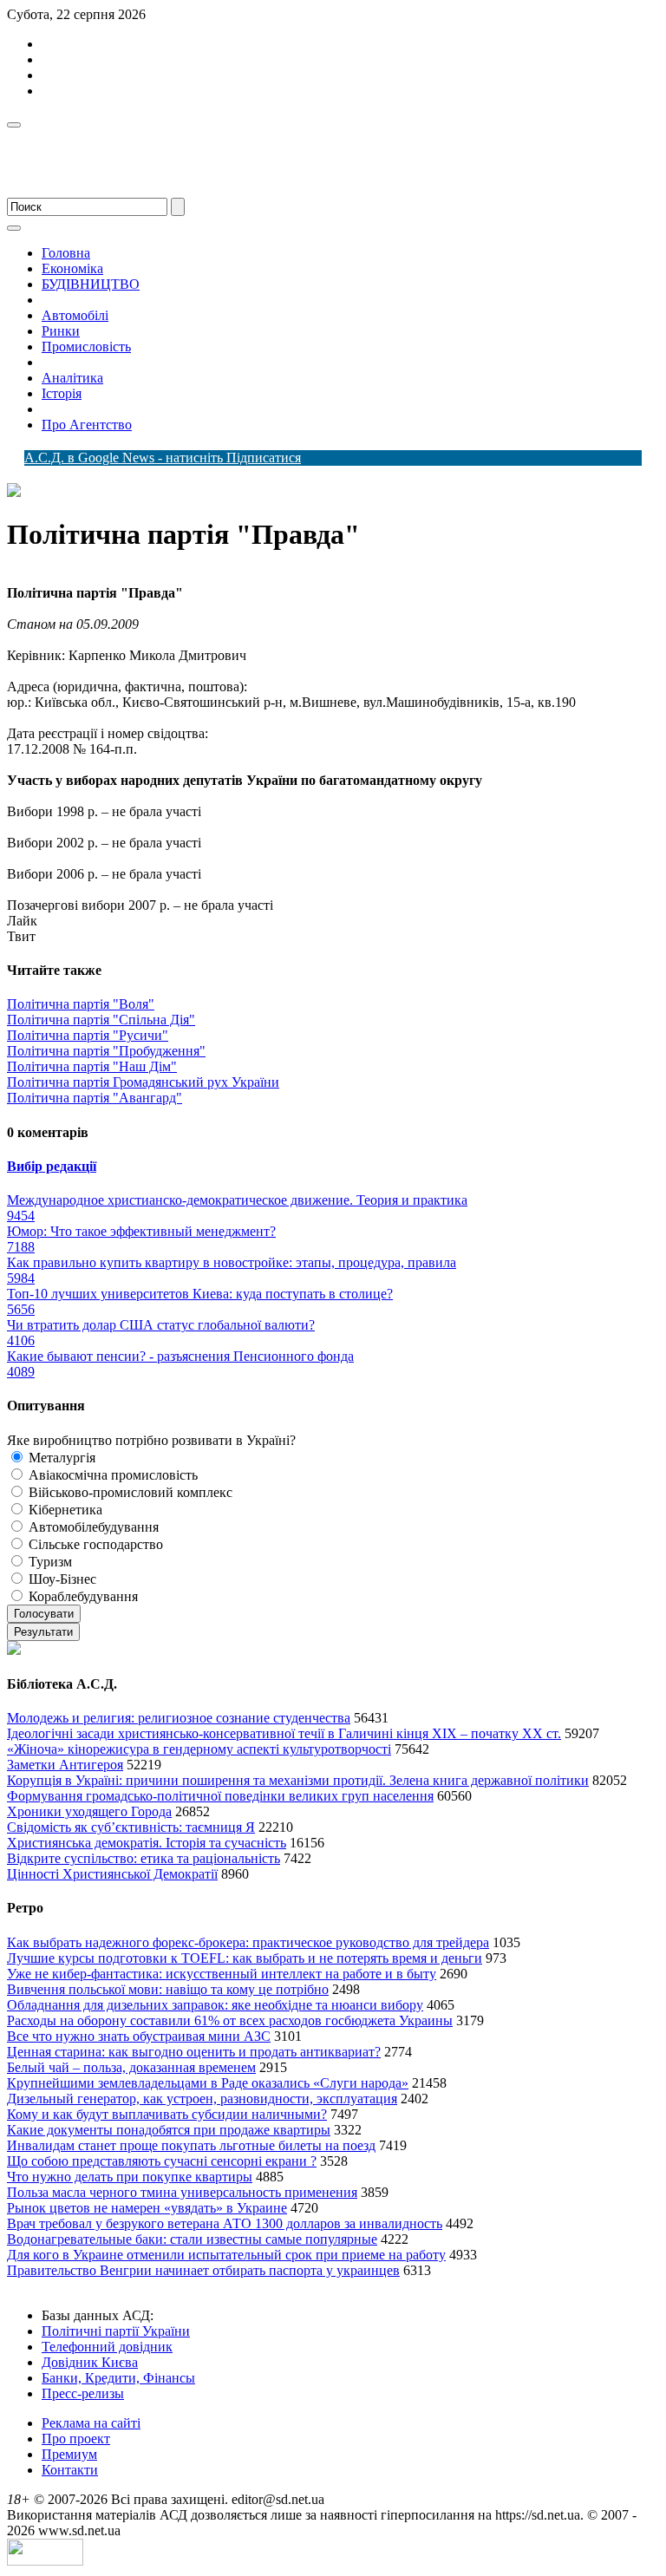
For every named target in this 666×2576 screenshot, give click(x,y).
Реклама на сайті (91, 2423)
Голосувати (44, 1614)
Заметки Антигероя (65, 1765)
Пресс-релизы (83, 2393)
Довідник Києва (90, 2362)
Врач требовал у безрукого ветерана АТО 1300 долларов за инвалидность (225, 2223)
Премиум (69, 2454)
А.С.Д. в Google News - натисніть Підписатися (163, 458)
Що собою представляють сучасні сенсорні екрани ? (162, 2161)
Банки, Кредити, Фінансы (118, 2378)
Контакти (70, 2470)
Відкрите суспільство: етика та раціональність (144, 1858)
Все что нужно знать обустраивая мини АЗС (139, 2036)
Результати (43, 1632)
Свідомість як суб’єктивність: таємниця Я (131, 1827)
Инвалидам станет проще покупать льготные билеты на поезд (191, 2145)
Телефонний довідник (107, 2347)
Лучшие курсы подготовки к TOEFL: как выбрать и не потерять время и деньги (245, 1958)
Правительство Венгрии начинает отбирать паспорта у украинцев (203, 2270)
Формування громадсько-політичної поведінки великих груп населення (220, 1796)
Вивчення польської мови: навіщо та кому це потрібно (168, 1989)
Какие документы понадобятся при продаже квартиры (169, 2130)
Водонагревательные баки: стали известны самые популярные (192, 2239)
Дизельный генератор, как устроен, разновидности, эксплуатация (202, 2099)
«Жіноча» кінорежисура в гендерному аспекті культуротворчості (199, 1749)
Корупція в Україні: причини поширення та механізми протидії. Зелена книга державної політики (298, 1780)
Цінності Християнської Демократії (112, 1874)
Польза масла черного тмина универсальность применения (182, 2192)
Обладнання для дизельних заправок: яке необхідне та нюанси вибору (215, 2005)
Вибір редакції (52, 1166)
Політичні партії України (116, 2331)
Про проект (76, 2439)
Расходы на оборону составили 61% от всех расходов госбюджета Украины (230, 2020)
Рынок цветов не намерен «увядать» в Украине (147, 2208)
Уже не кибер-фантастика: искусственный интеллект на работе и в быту (222, 1974)
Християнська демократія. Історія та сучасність (147, 1843)
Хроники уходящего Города (89, 1811)
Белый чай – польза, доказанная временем (131, 2067)
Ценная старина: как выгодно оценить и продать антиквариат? (194, 2052)
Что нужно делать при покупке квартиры (130, 2177)
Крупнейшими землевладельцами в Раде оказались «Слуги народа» (208, 2083)
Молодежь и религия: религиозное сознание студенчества (179, 1718)
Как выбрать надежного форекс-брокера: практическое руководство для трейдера (248, 1942)
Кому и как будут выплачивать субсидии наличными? (167, 2114)
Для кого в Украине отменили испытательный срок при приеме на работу (226, 2255)
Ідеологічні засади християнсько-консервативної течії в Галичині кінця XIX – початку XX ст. (284, 1733)
